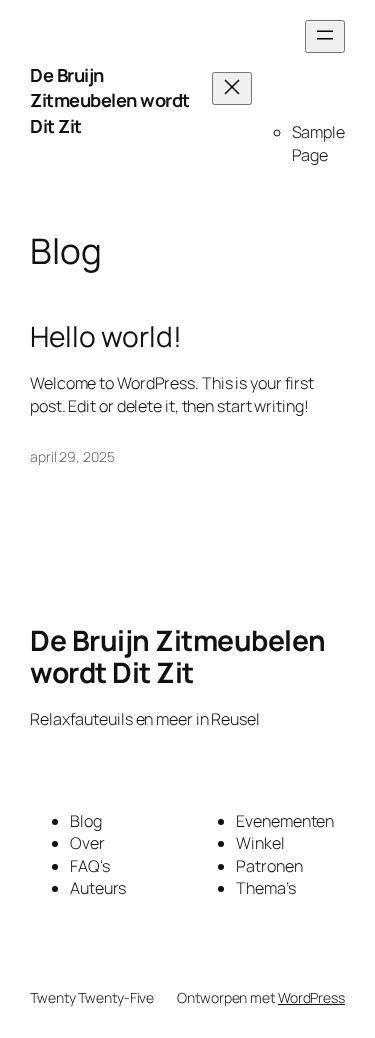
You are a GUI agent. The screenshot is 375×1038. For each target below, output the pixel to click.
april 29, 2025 (72, 456)
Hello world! (106, 337)
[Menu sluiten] (232, 88)
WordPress (311, 997)
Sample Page (318, 143)
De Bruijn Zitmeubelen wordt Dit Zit (110, 100)
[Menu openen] (325, 36)
